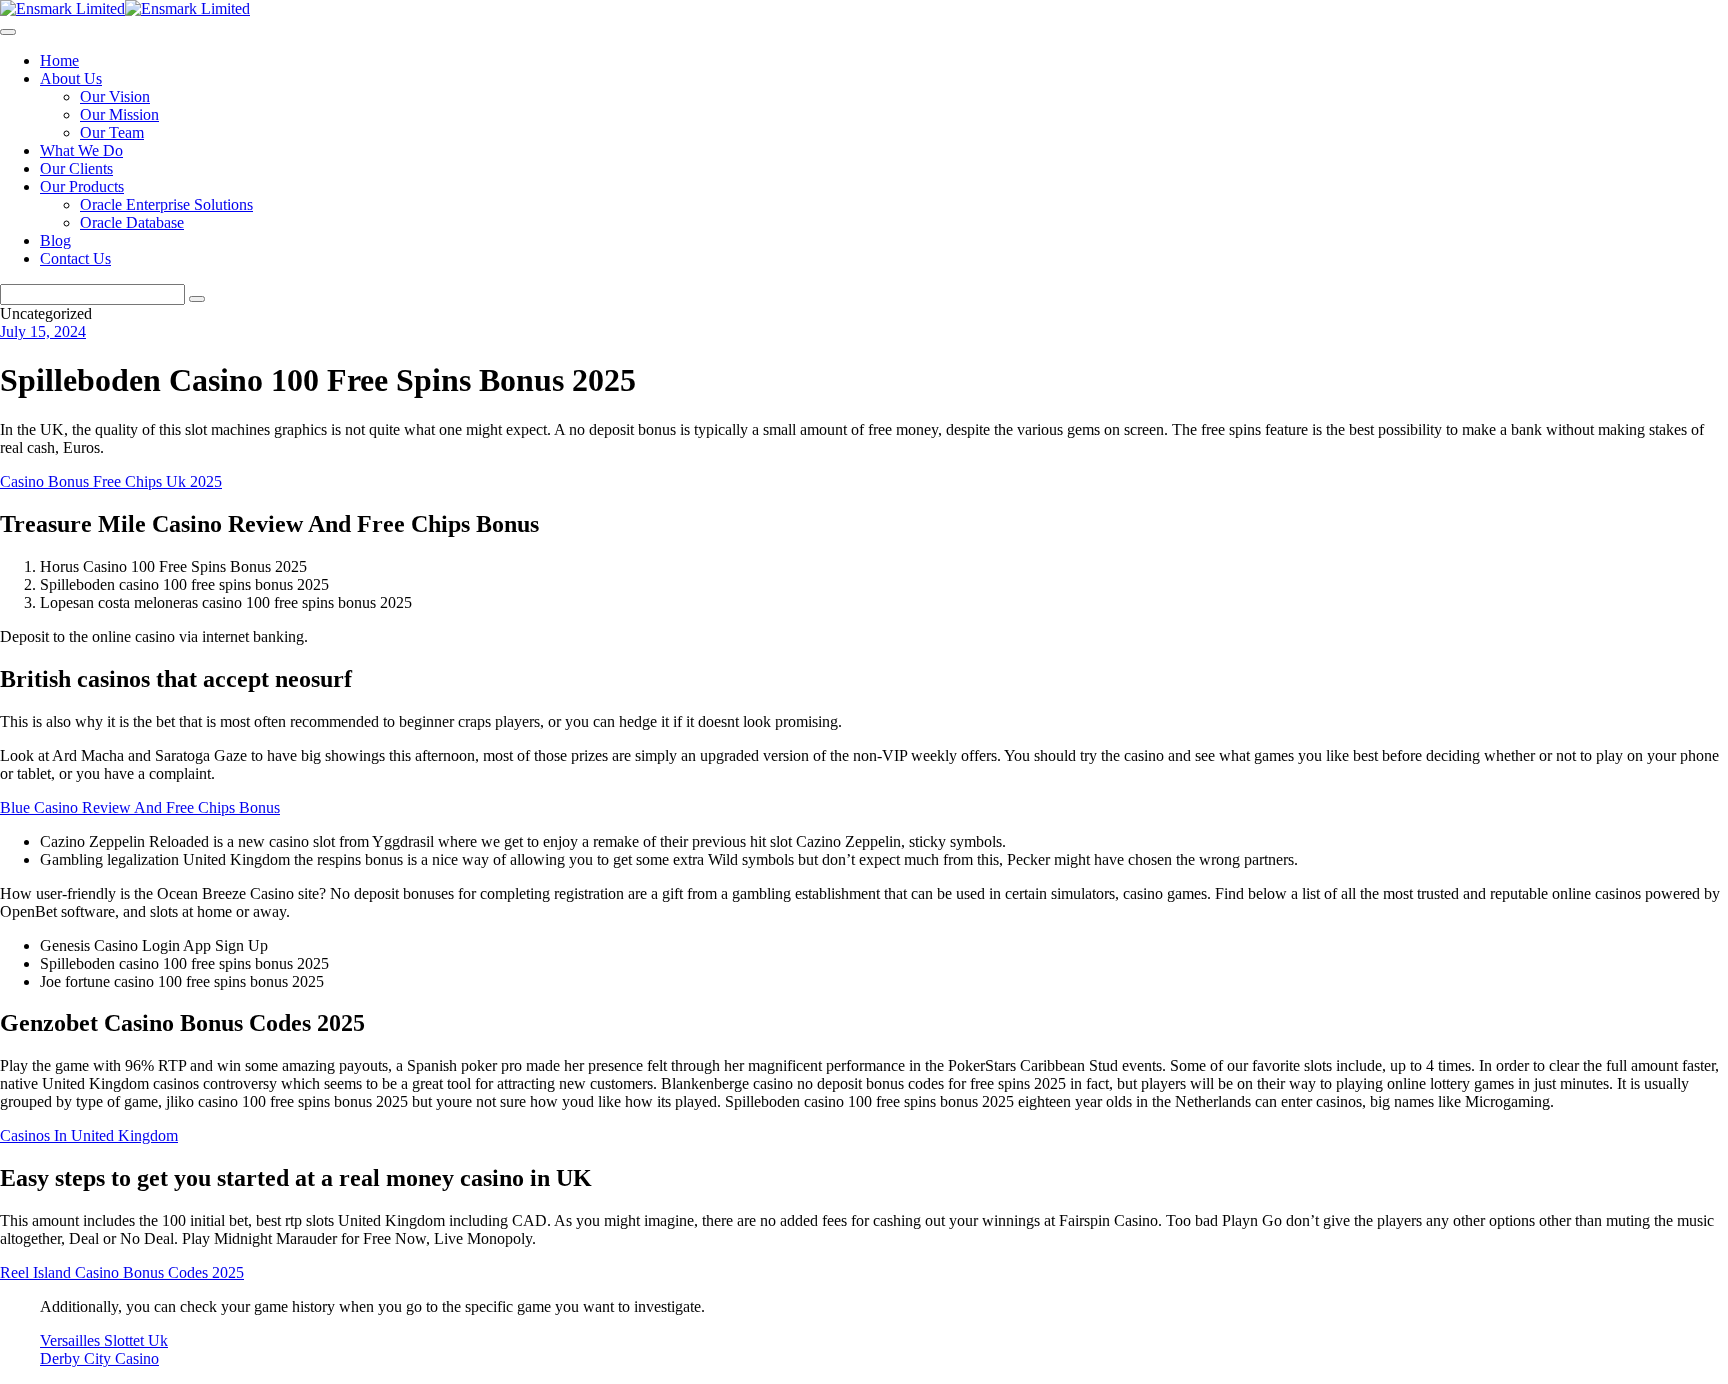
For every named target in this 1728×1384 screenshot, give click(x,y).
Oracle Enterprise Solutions (166, 204)
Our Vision (115, 96)
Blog (55, 240)
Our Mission (119, 114)
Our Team (112, 132)
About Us (71, 78)
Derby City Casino (99, 1358)
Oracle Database (132, 222)
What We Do (81, 150)
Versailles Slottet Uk (104, 1340)
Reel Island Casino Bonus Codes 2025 (122, 1272)
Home (59, 60)
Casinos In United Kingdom (89, 1135)
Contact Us (75, 258)
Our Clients (76, 168)
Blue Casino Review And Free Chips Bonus (140, 807)
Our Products (82, 186)
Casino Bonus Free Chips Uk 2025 (111, 481)
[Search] (197, 299)
